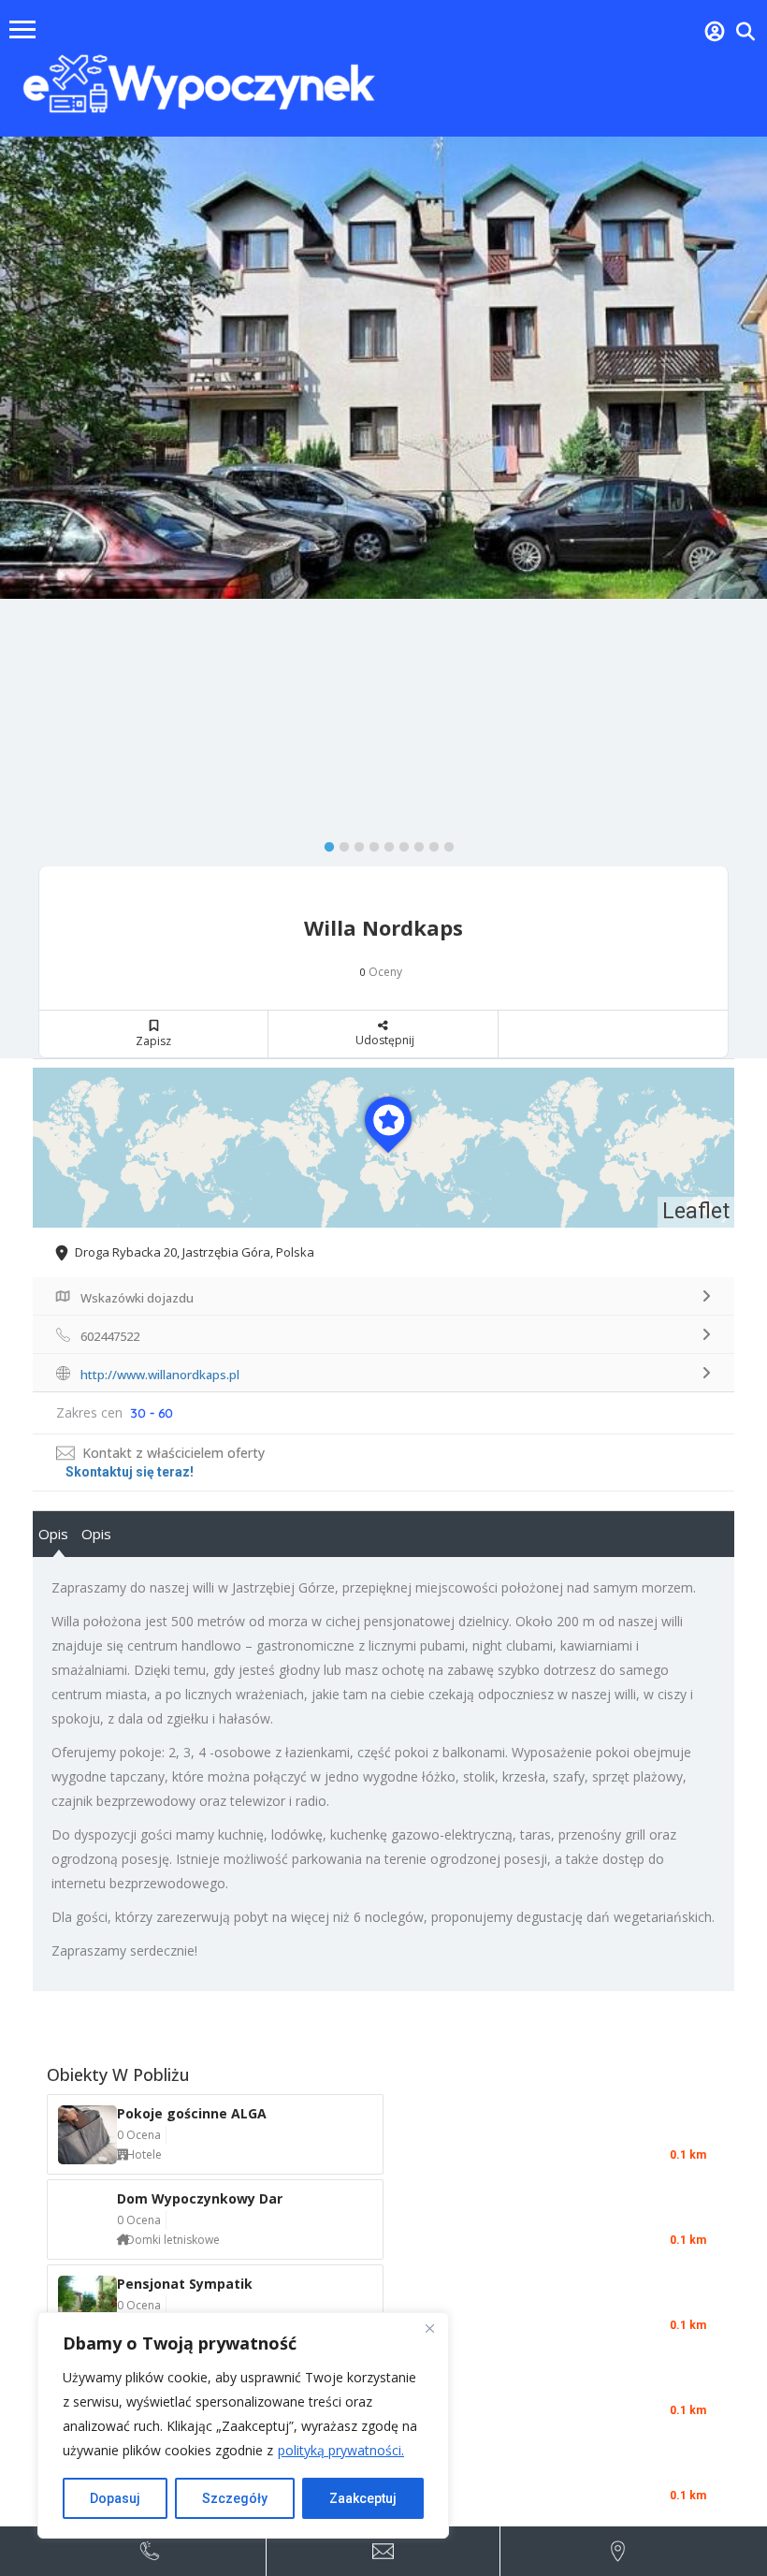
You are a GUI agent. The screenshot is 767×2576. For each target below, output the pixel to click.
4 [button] (369, 843)
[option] (383, 367)
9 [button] (444, 843)
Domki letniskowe (173, 2240)
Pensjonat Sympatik (185, 2284)
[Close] (429, 2328)
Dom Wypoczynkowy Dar (200, 2198)
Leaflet (696, 1211)
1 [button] (325, 843)
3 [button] (355, 843)
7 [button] (414, 843)
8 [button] (429, 843)
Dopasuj (115, 2498)
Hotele (144, 2154)
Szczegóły (235, 2498)
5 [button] (384, 843)
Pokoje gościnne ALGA (192, 2113)
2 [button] (340, 843)
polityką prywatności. (341, 2450)
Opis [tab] (53, 1534)
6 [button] (399, 843)
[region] (243, 2425)
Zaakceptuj (363, 2498)
